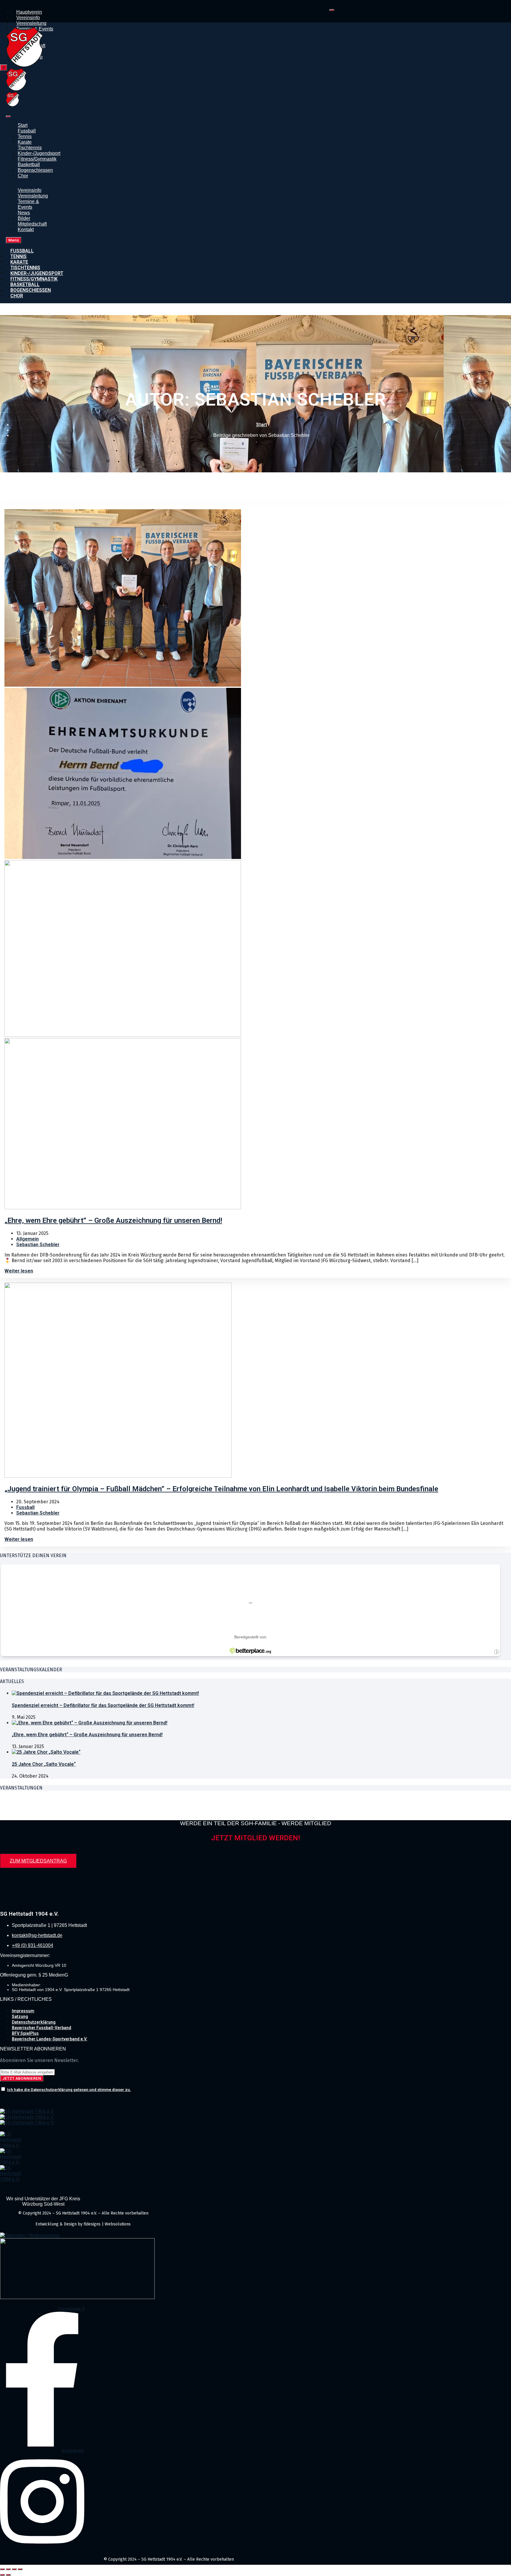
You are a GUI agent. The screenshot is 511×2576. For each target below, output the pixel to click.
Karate (25, 142)
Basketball (29, 164)
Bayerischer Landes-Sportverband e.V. (50, 2039)
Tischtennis (30, 148)
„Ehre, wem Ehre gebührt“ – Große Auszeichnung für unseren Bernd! (87, 1735)
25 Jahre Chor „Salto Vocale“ (44, 1764)
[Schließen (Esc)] (20, 2569)
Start (23, 125)
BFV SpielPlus (25, 2033)
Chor (23, 176)
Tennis (25, 136)
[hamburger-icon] (332, 10)
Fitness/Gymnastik (37, 159)
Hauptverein (29, 12)
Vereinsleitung (31, 23)
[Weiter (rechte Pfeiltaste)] (8, 2575)
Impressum (23, 2011)
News (24, 213)
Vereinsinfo (28, 18)
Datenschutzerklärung (34, 2022)
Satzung (20, 2016)
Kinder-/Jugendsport (39, 153)
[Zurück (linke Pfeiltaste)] (2, 2575)
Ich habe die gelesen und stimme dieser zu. (69, 2090)
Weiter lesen (19, 1271)
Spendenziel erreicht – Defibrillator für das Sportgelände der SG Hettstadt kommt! (103, 1705)
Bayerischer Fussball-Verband (42, 2028)
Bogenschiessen (35, 170)
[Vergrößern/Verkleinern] (2, 2569)
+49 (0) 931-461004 (33, 1945)
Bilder (24, 218)
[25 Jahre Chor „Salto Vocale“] (46, 1752)
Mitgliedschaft (32, 224)
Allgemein (28, 1239)
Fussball (27, 131)
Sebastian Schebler (38, 1245)
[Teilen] (14, 2569)
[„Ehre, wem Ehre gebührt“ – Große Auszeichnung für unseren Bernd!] (90, 1723)
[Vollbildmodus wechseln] (8, 2569)
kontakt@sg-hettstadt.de (37, 1935)
